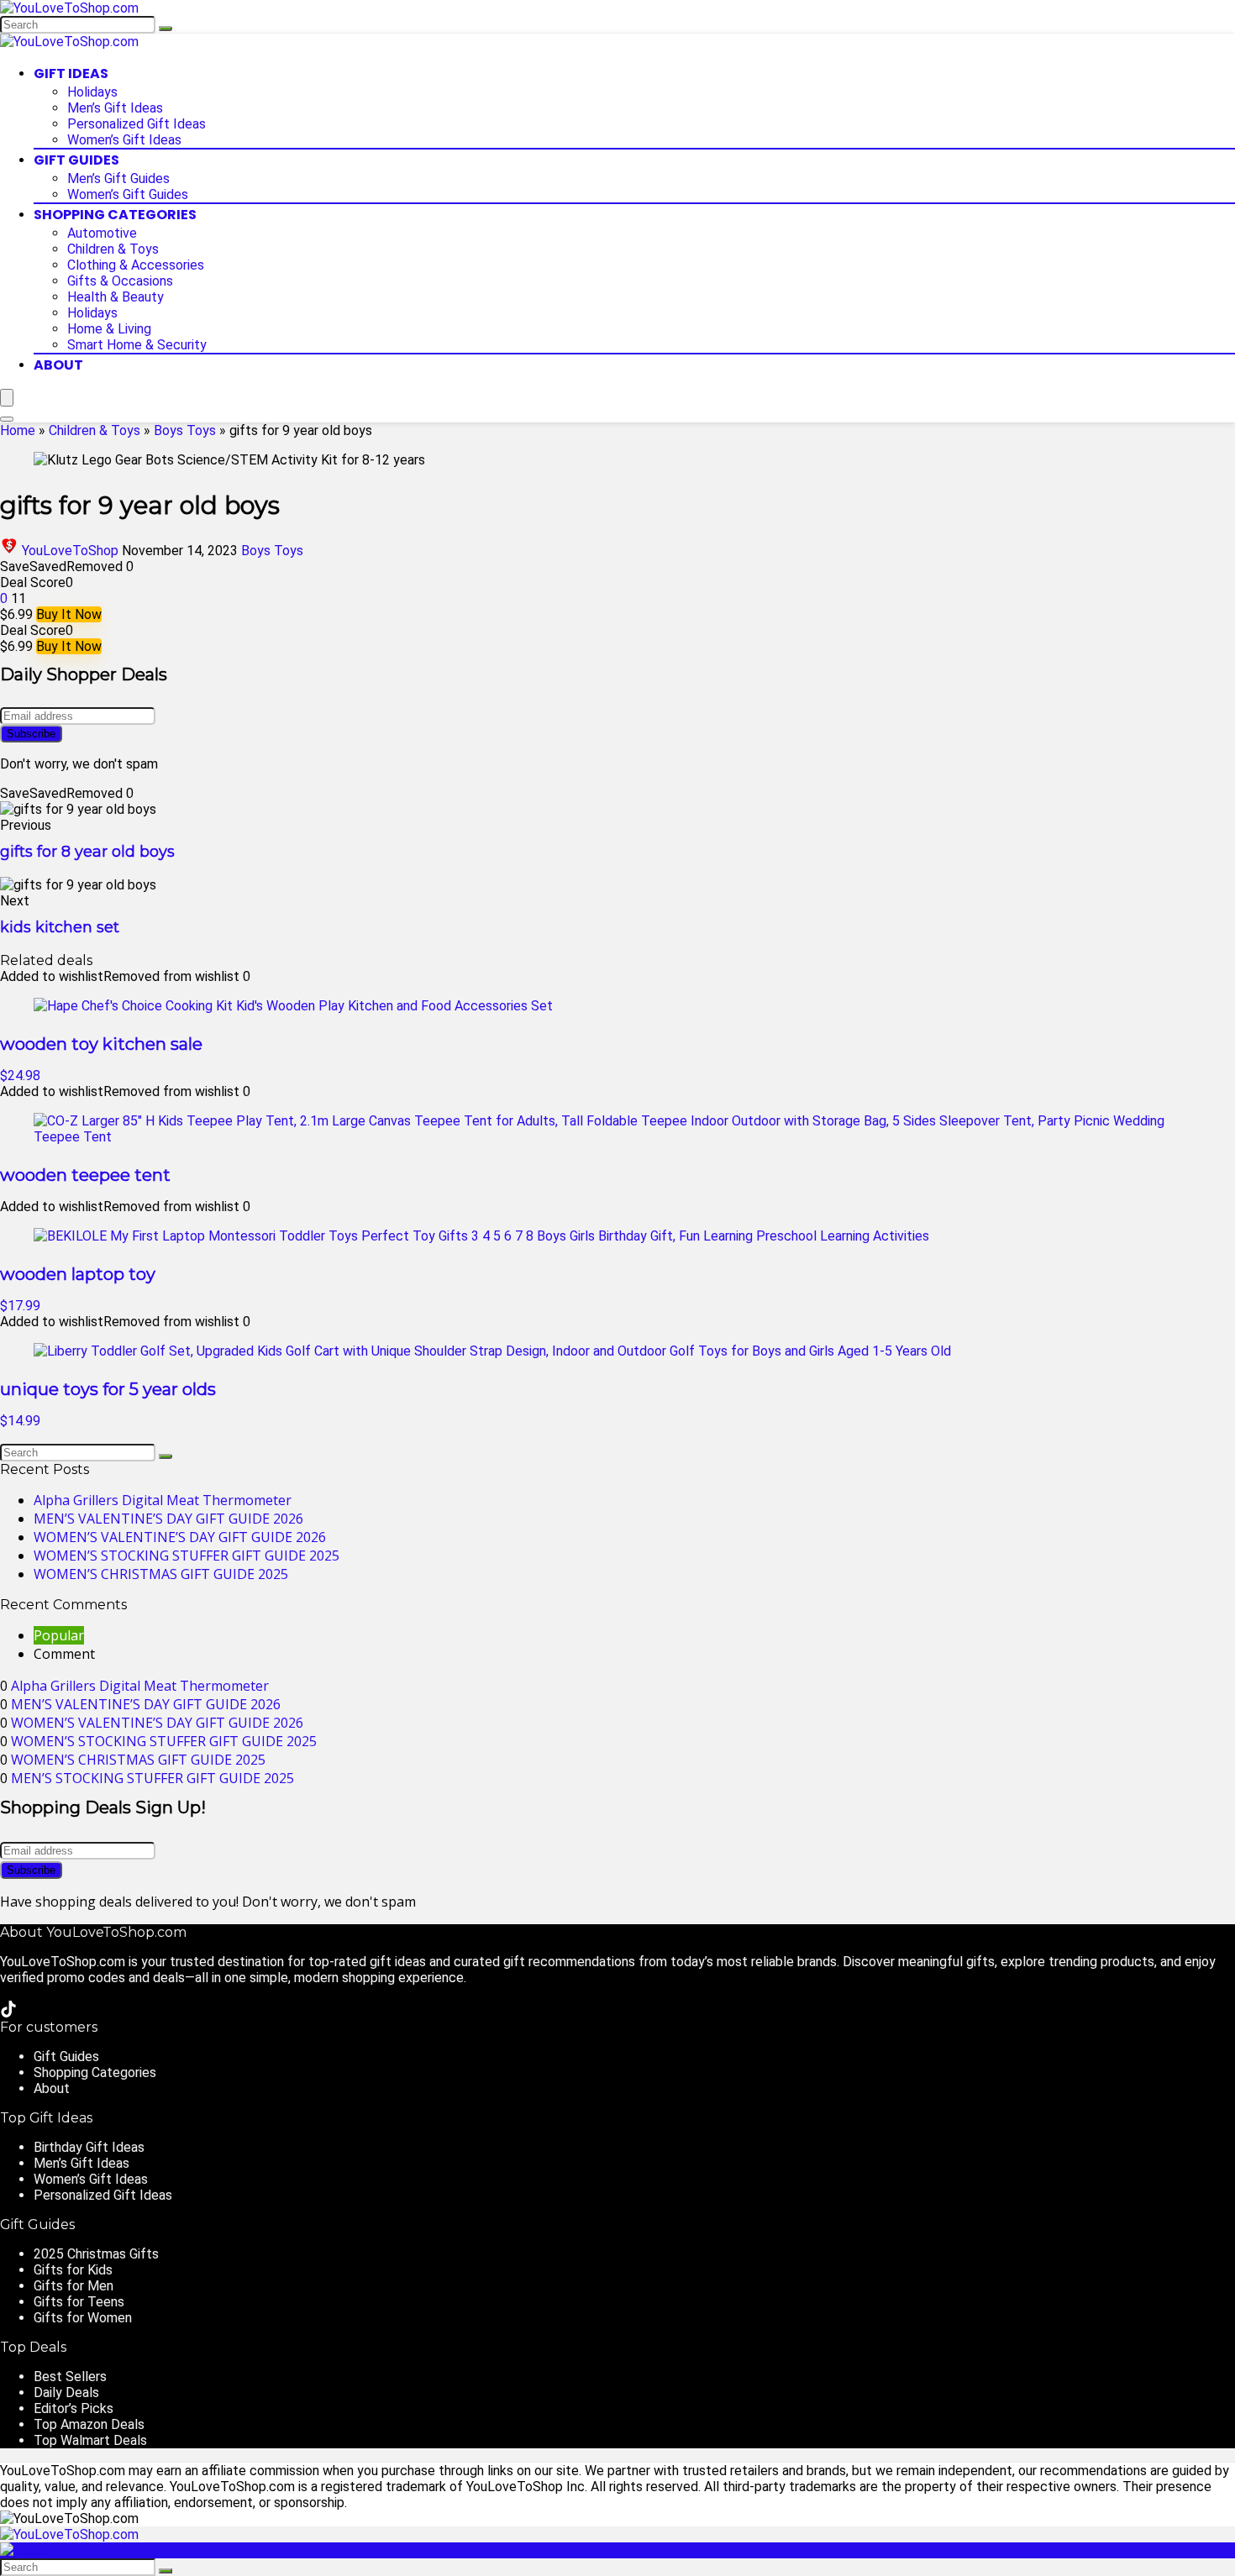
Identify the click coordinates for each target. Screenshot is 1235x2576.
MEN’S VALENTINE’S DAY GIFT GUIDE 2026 (168, 1519)
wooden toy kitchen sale (101, 1044)
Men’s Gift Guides (118, 178)
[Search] (166, 29)
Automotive (102, 233)
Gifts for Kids (73, 2270)
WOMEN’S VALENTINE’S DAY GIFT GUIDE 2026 (180, 1537)
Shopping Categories (115, 215)
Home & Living (109, 329)
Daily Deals (66, 2392)
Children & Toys (113, 249)
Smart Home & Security (137, 345)
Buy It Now (69, 614)
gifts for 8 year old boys (87, 852)
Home (18, 430)
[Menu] (7, 398)
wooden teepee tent (85, 1175)
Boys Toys (185, 430)
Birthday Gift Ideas (89, 2147)
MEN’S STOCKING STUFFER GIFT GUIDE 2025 (152, 1778)
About (58, 365)
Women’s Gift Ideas (124, 140)
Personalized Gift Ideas (137, 124)
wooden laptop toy (78, 1274)
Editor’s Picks (74, 2408)
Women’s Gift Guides (128, 194)
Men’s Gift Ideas (115, 108)
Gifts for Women (83, 2318)
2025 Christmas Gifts (96, 2254)
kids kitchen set (60, 927)
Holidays (92, 92)
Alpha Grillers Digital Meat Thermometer (163, 1500)
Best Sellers (70, 2377)
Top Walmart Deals (90, 2440)
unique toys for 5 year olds (108, 1389)
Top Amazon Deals (89, 2424)
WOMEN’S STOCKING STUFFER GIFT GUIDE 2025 (187, 1556)
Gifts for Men (74, 2286)
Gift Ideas (71, 73)
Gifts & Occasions (120, 281)
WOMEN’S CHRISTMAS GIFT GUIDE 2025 (161, 1574)
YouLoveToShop (70, 551)
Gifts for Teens (79, 2302)
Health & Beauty (116, 297)
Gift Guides (76, 160)
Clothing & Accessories (136, 265)
